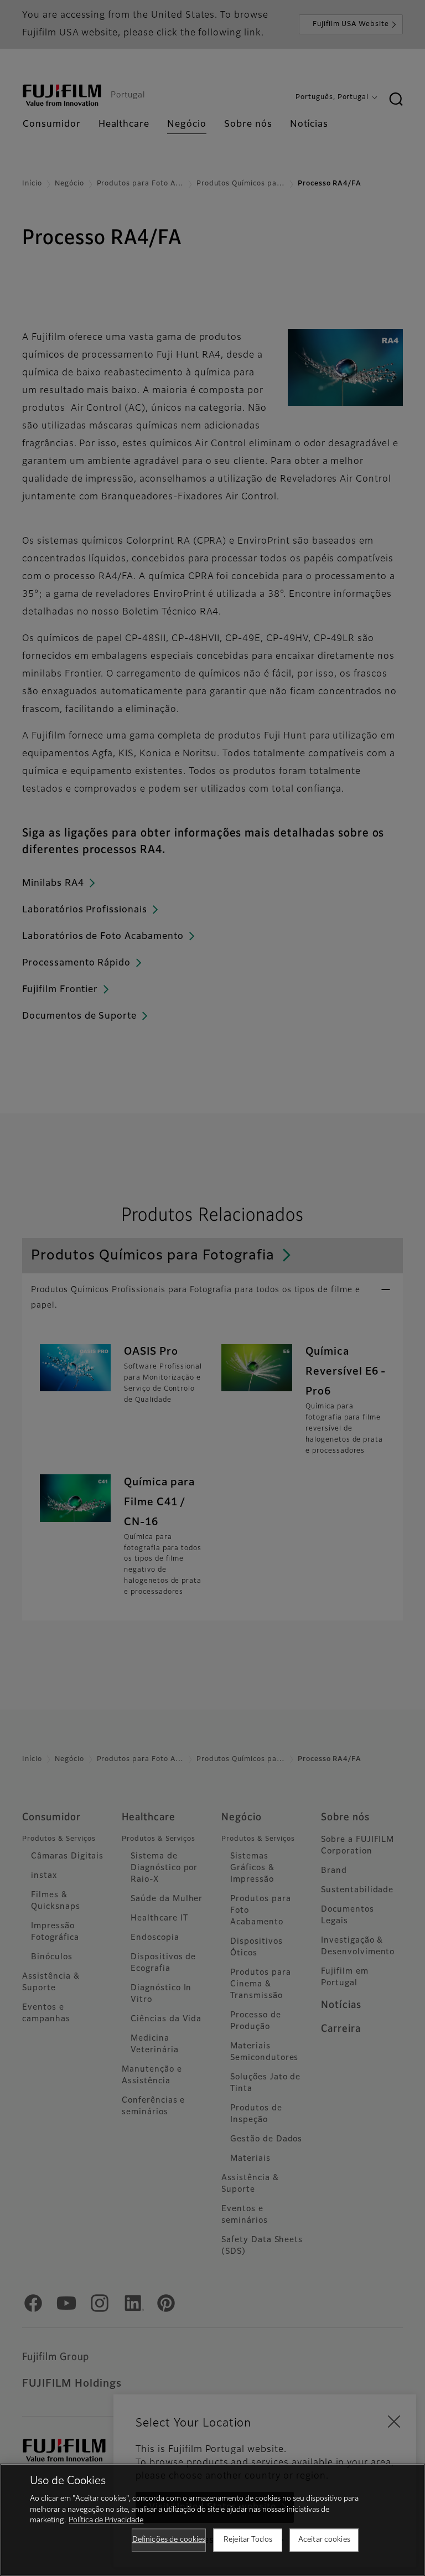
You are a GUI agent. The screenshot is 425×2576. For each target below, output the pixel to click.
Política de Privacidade (106, 2520)
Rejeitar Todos (248, 2540)
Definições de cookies (169, 2540)
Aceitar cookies (324, 2540)
